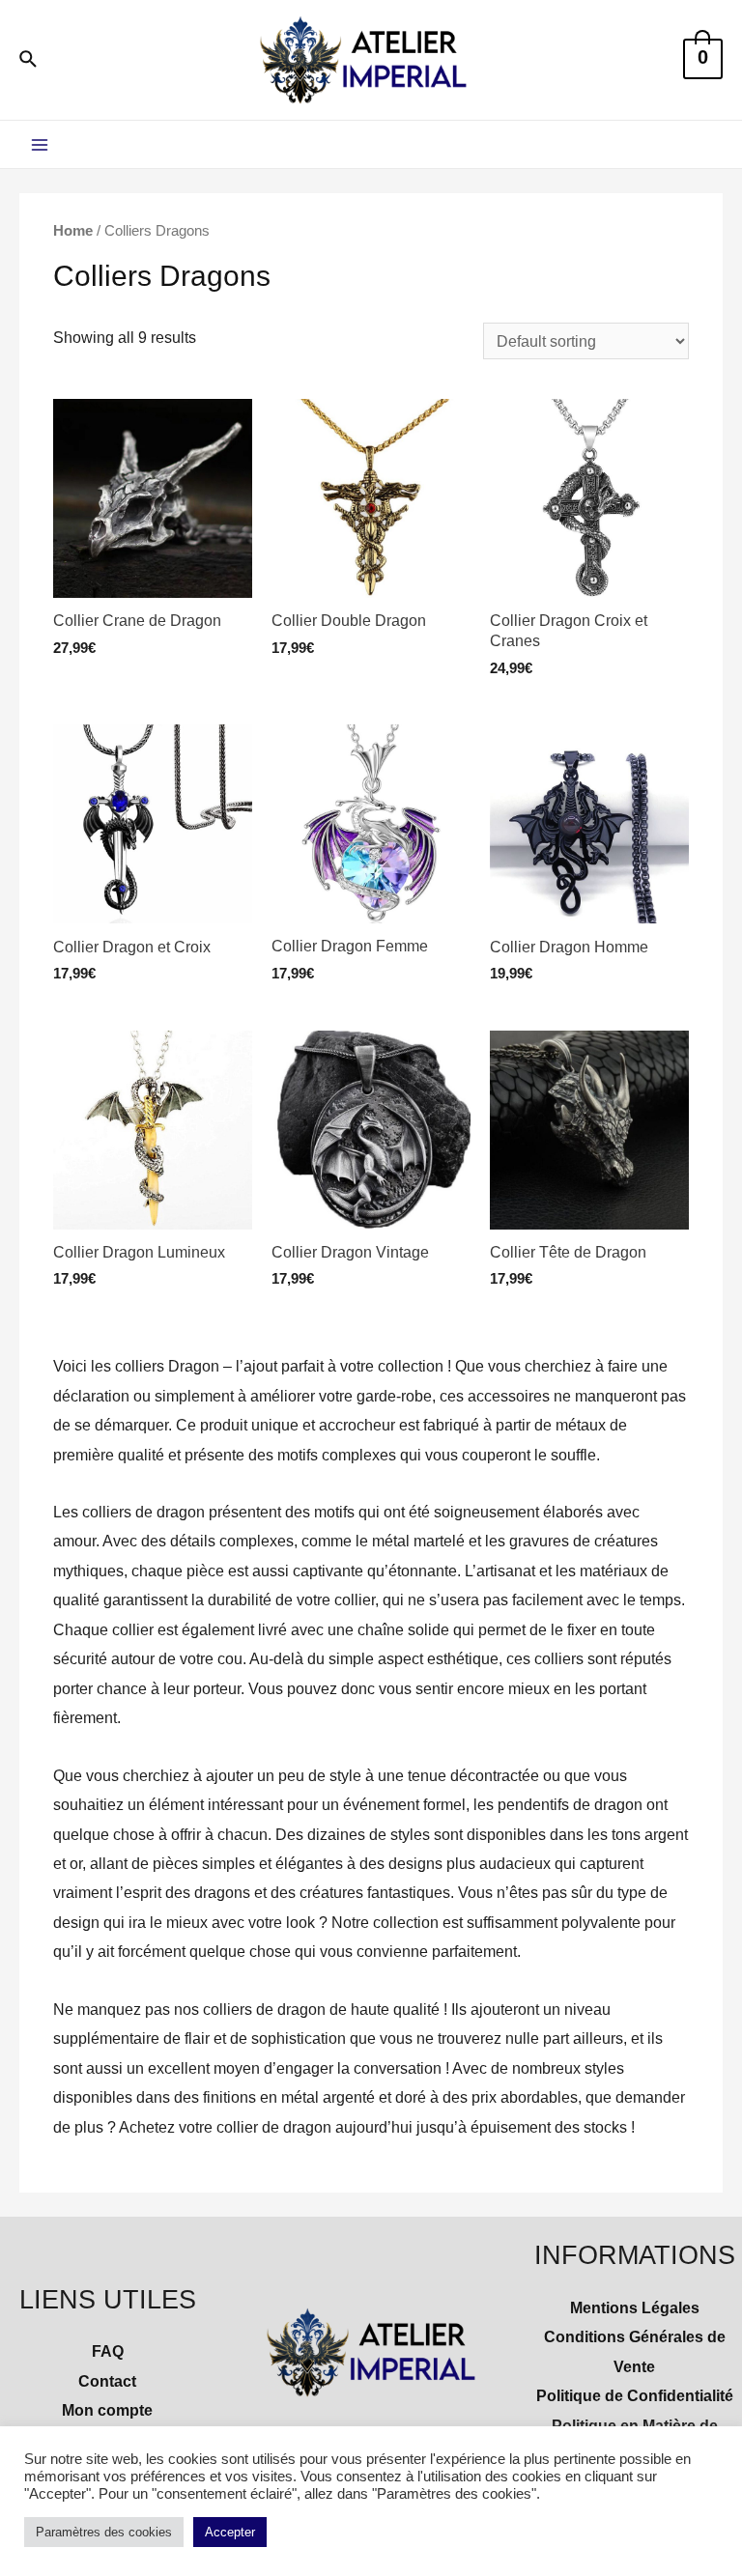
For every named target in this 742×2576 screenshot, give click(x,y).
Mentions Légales (635, 2307)
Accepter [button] (230, 2532)
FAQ (108, 2351)
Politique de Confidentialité (635, 2395)
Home (73, 230)
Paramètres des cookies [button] (104, 2532)
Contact (107, 2381)
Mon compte (107, 2410)
